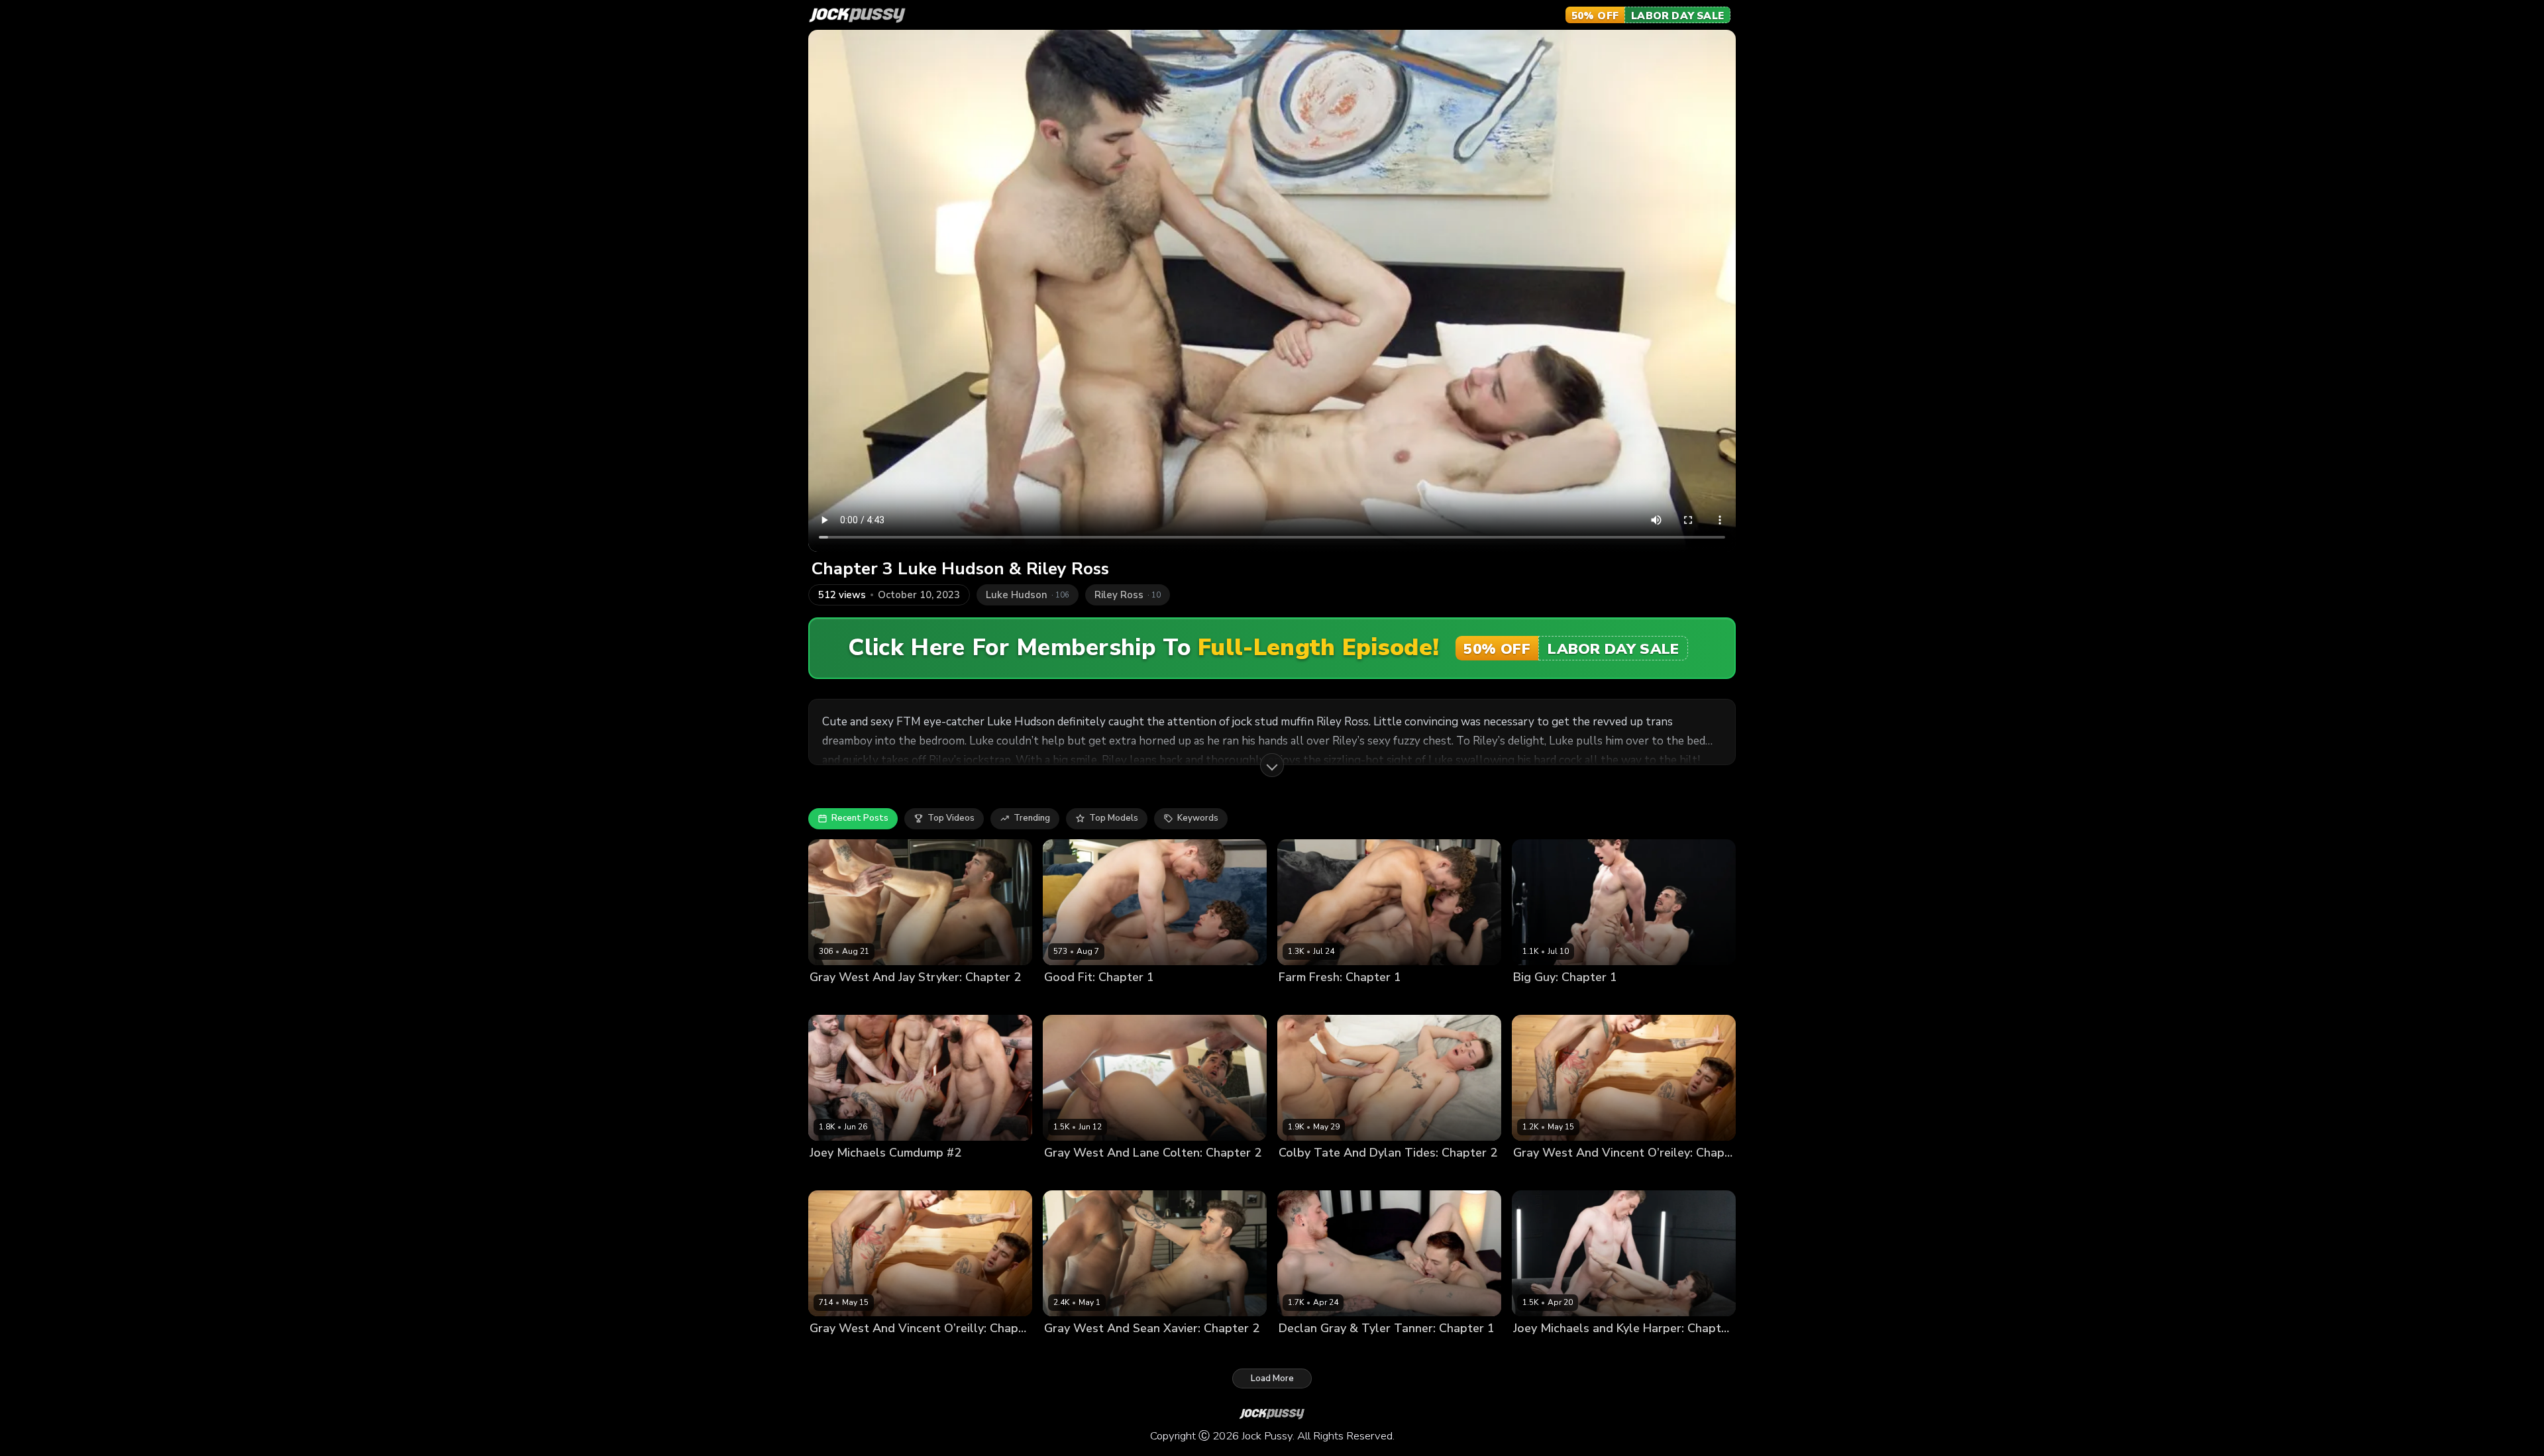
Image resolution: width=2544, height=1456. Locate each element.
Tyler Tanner (1362, 1351)
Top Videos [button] (951, 818)
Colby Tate (1302, 1175)
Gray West (832, 1000)
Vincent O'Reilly (893, 1351)
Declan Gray (1304, 1351)
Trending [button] (1032, 818)
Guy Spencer (1540, 1000)
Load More (1272, 1378)
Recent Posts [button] (860, 818)
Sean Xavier (1119, 1351)
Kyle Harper (1600, 1351)
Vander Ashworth (1160, 1000)
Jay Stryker (882, 1000)
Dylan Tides (1304, 1000)
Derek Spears (838, 1175)
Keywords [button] (1198, 818)
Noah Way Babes (1081, 1000)
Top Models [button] (1114, 818)
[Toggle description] (1272, 765)
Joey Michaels (1542, 1351)
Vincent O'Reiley (1598, 1175)
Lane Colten (1119, 1175)
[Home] (857, 15)
